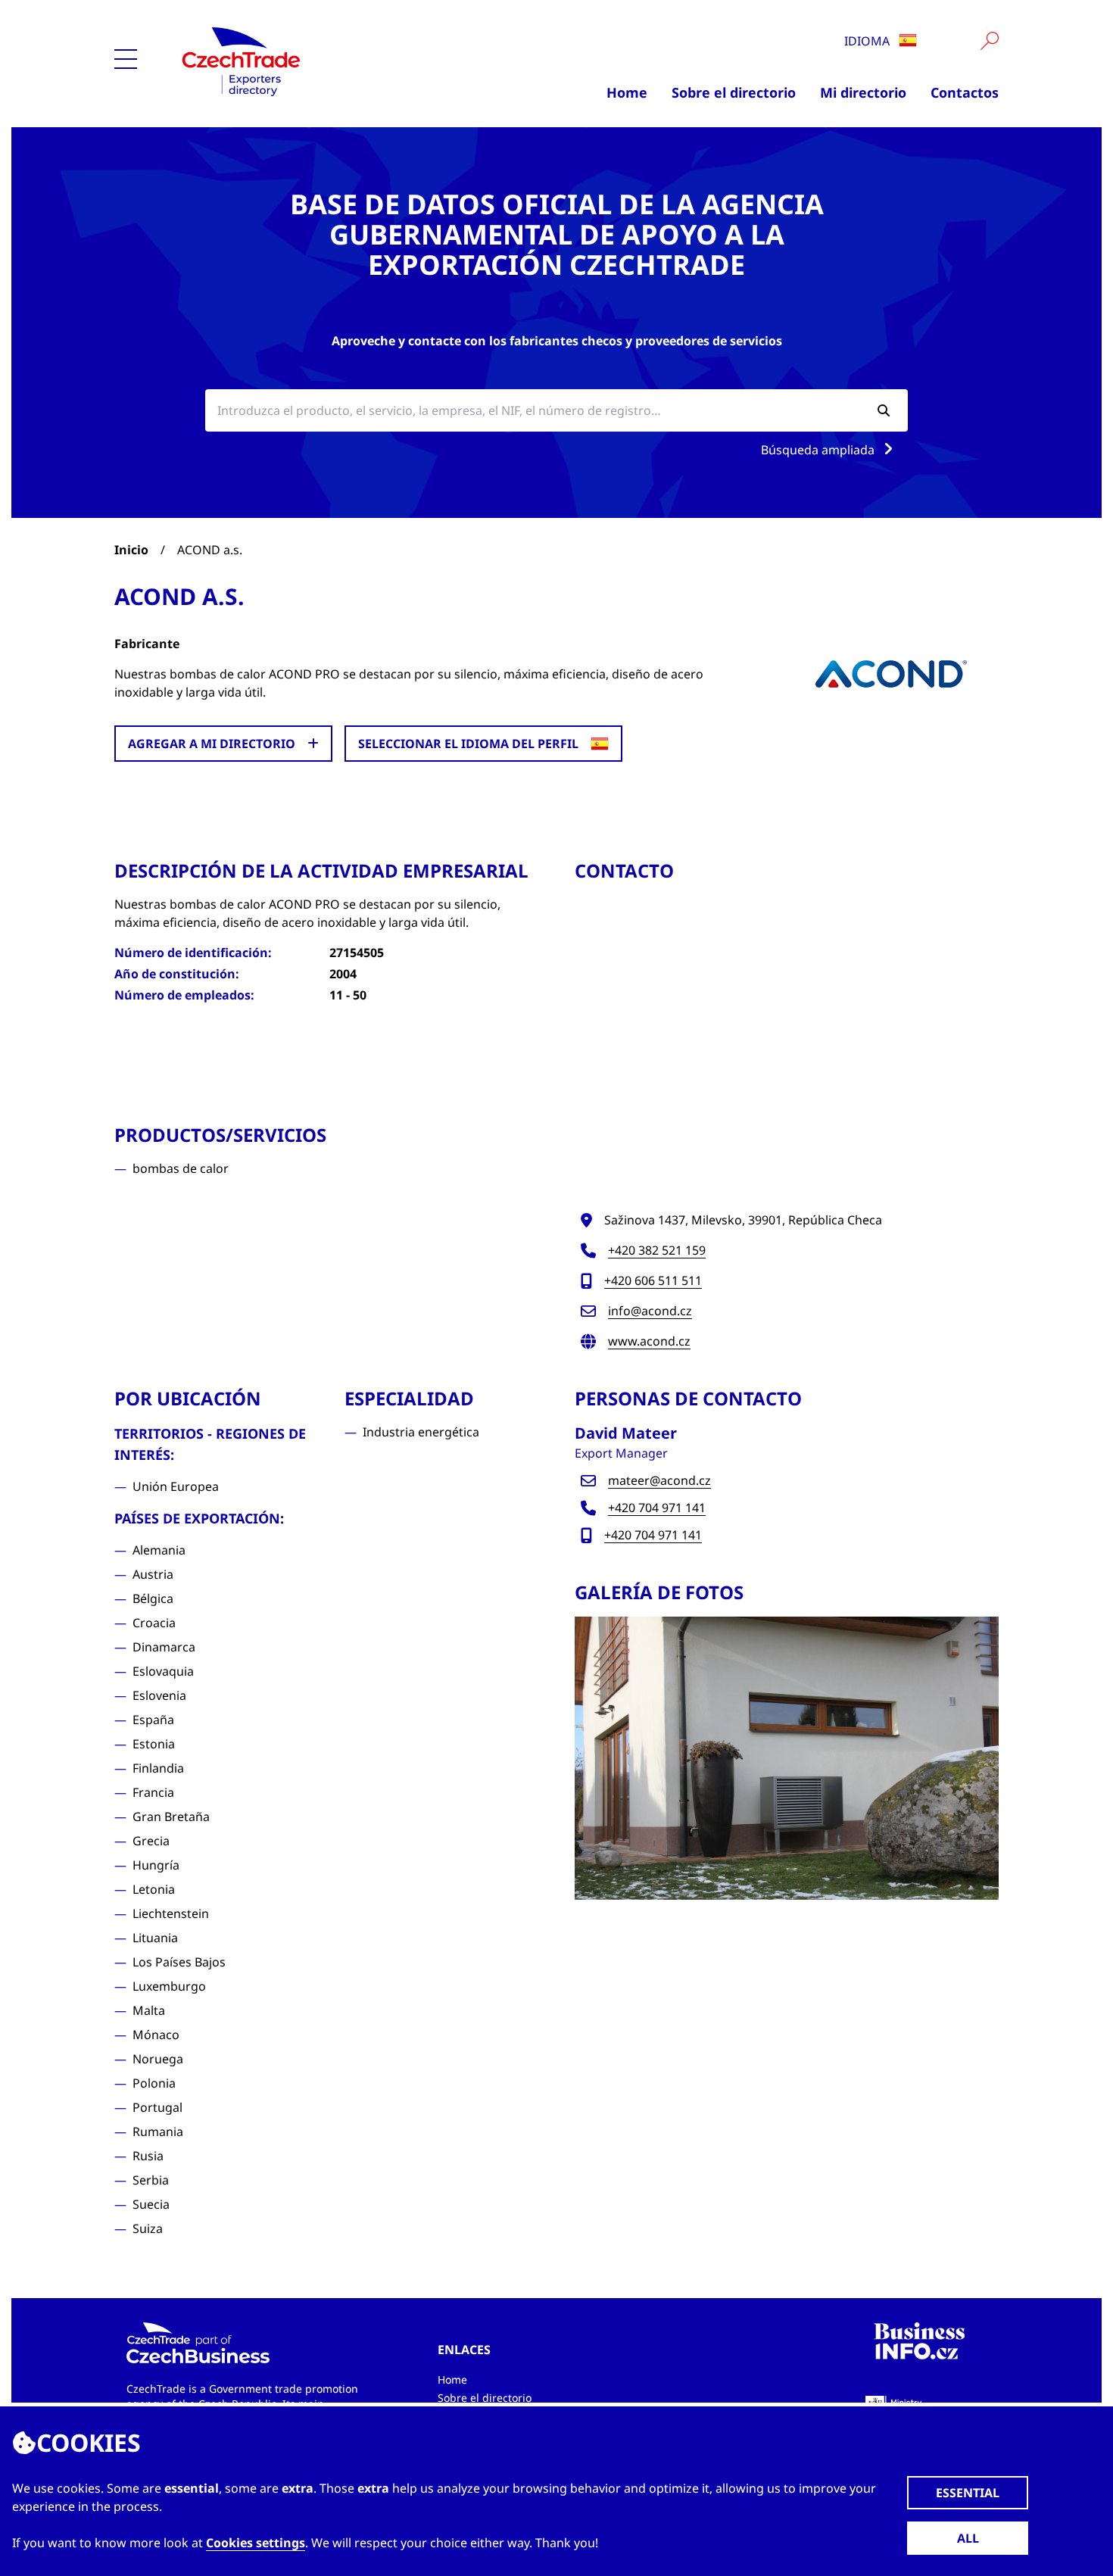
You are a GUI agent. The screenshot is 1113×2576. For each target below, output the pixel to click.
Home (627, 92)
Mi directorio (863, 92)
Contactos (965, 92)
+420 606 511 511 (653, 1280)
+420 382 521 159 (657, 1250)
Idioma (868, 41)
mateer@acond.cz (659, 1480)
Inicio (131, 550)
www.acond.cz (649, 1341)
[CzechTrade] (311, 61)
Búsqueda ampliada (819, 450)
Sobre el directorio (734, 92)
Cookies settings (256, 2543)
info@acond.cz (650, 1311)
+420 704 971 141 (657, 1508)
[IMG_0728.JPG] (787, 1758)
